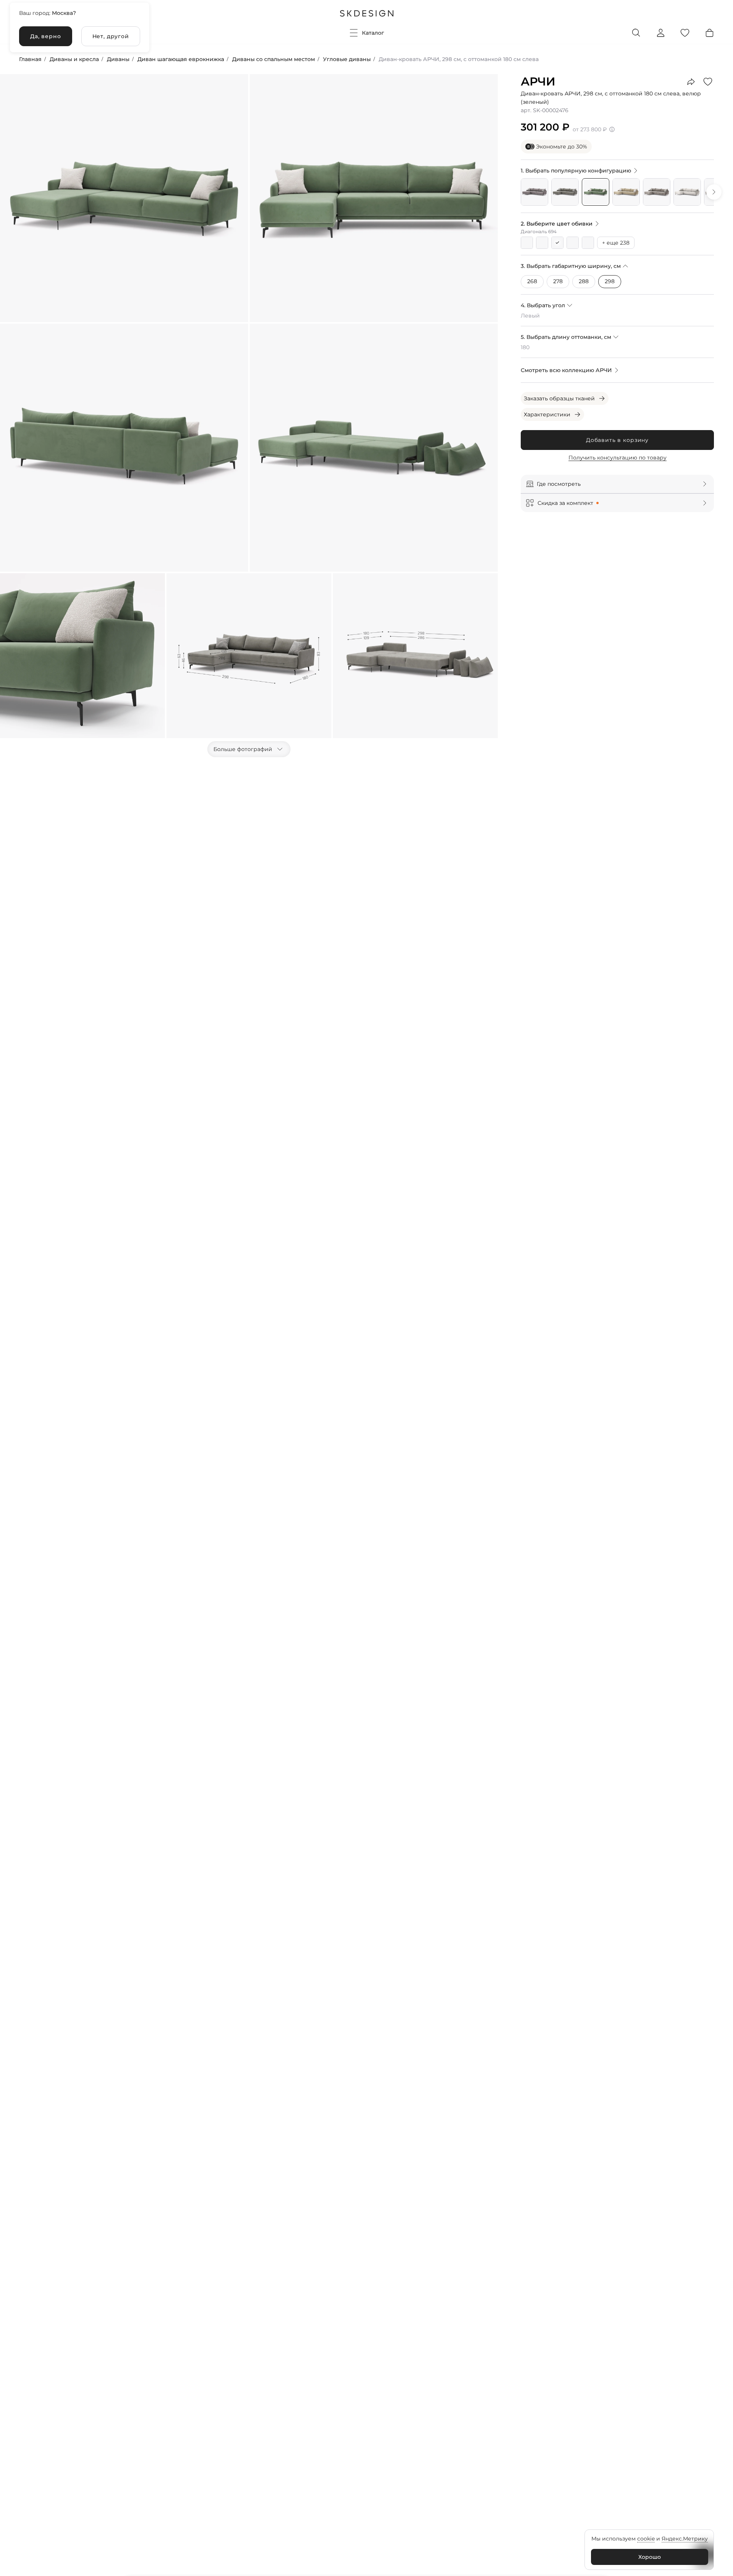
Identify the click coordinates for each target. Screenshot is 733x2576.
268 (532, 281)
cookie (646, 2539)
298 (610, 281)
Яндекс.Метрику (685, 2539)
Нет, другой (111, 36)
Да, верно (46, 36)
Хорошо (650, 2557)
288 (584, 281)
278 (558, 281)
